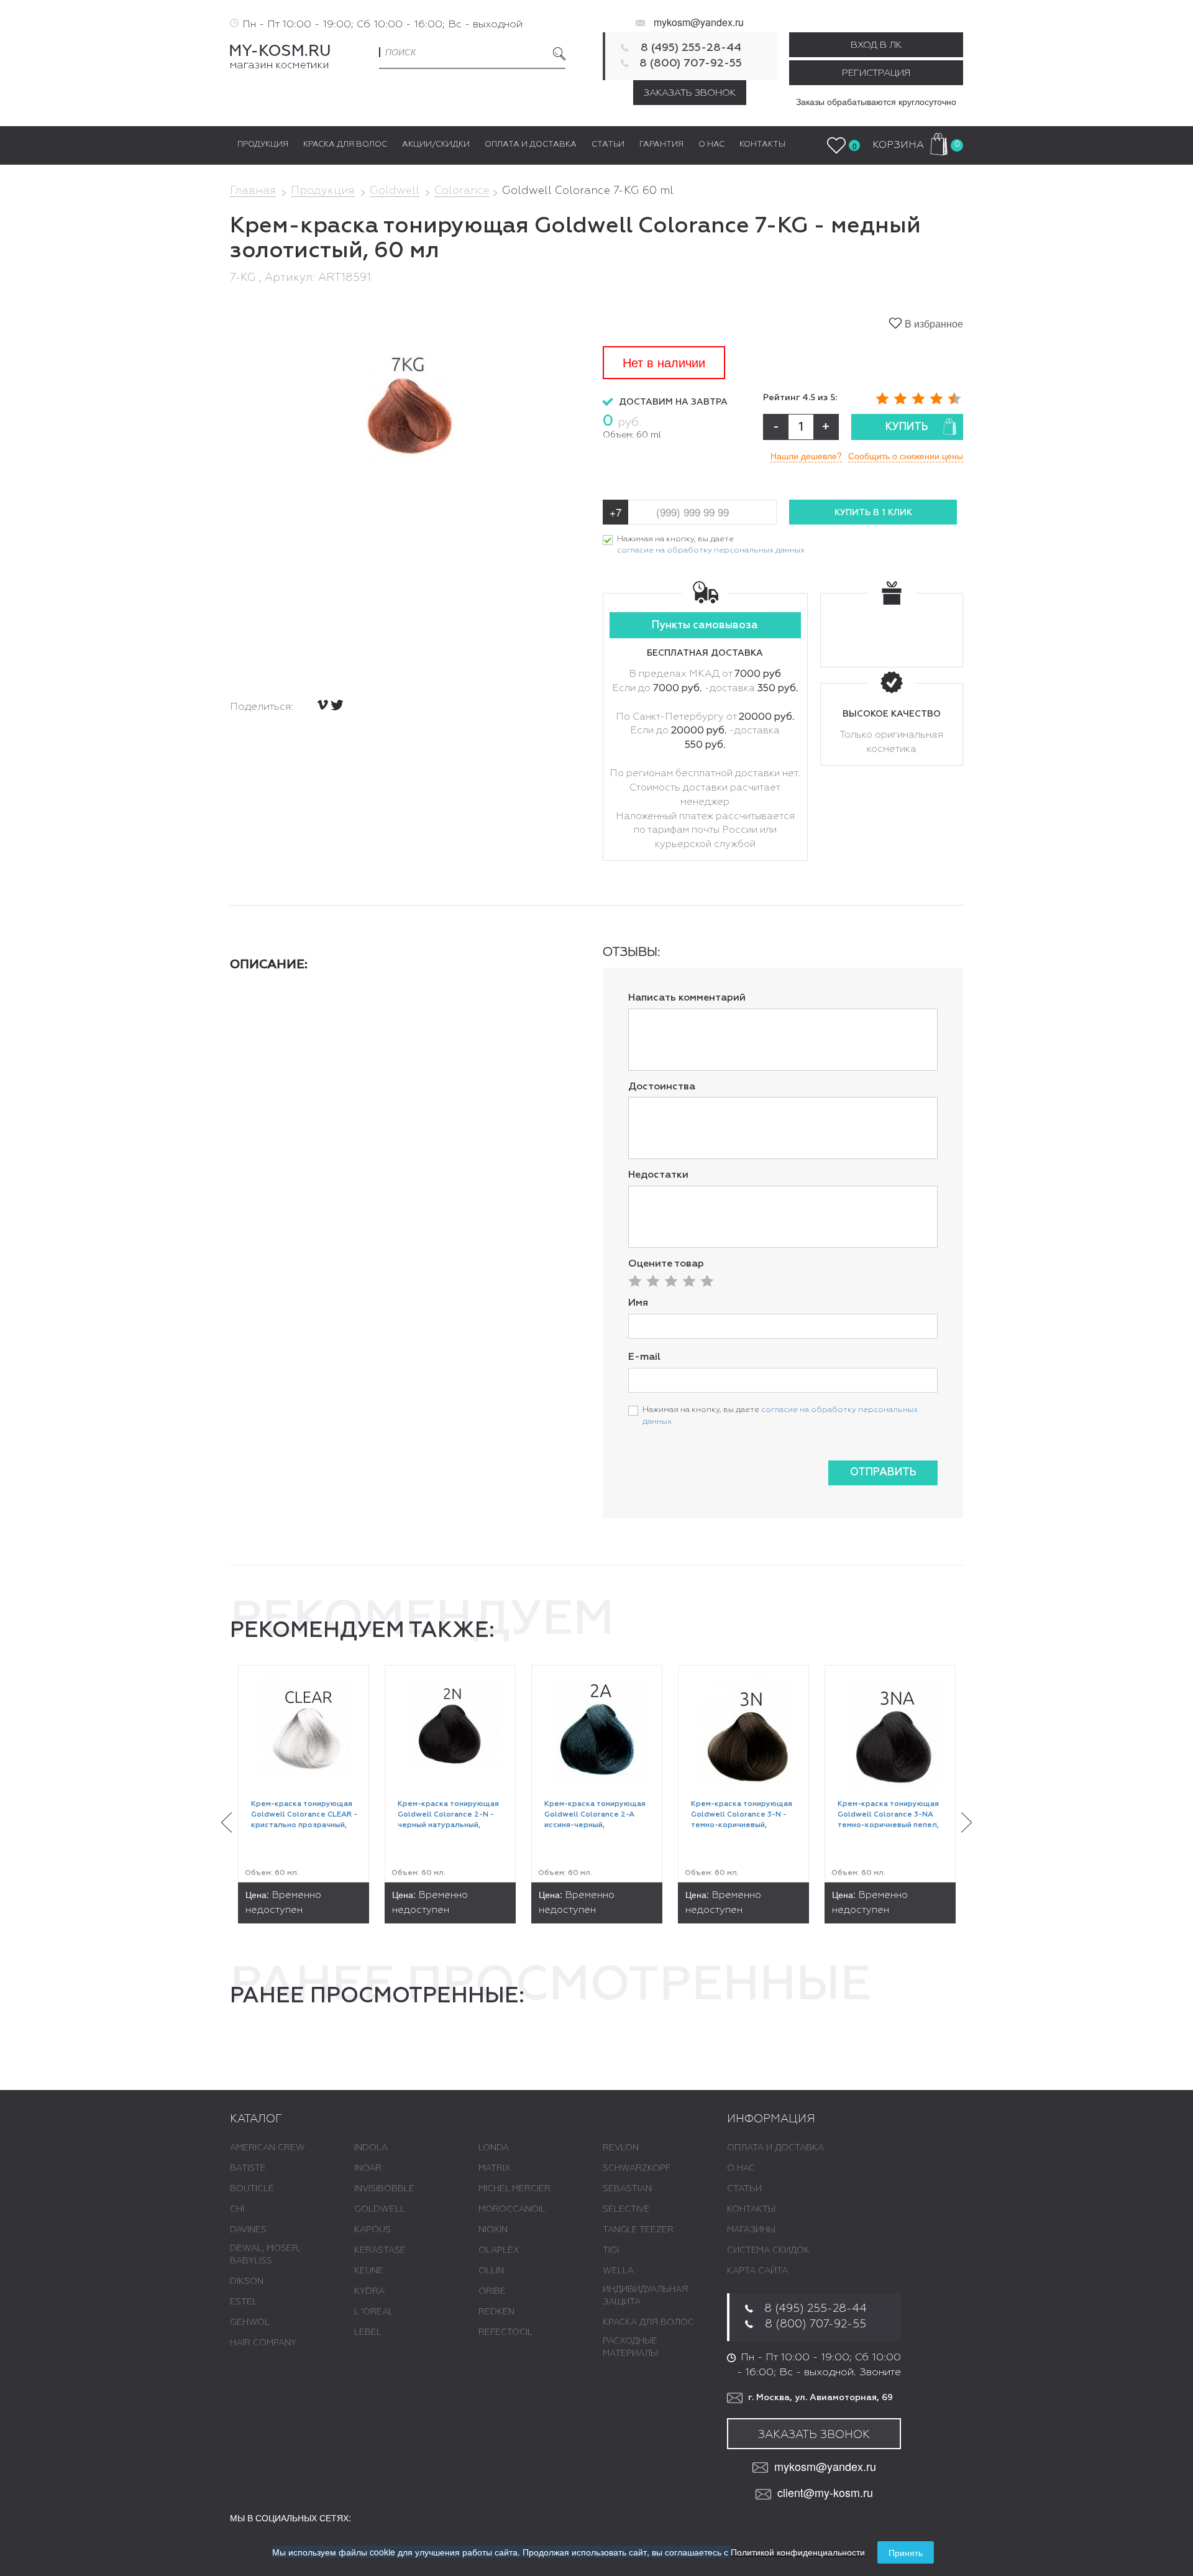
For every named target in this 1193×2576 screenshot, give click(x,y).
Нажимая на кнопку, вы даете (711, 545)
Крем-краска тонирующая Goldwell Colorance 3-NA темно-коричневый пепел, (888, 1815)
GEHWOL (250, 2322)
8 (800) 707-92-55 (691, 63)
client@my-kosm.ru (825, 2492)
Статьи (744, 2189)
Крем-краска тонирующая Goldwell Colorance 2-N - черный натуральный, (448, 1815)
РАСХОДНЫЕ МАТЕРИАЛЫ (630, 2347)
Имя (638, 1303)
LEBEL (368, 2332)
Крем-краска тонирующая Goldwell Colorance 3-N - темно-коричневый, (742, 1815)
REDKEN (496, 2312)
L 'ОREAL (374, 2312)
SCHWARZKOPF (637, 2168)
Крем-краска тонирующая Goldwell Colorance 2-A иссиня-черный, (595, 1815)
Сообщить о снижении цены (906, 456)
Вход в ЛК (876, 45)
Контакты (751, 2209)
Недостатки (658, 1175)
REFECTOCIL (505, 2332)
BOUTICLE (252, 2189)
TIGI (611, 2250)
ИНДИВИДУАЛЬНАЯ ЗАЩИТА (645, 2296)
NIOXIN (493, 2230)
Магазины (751, 2230)
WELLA (618, 2271)
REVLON (621, 2148)
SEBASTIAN (627, 2189)
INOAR (368, 2168)
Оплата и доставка (775, 2148)
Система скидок (768, 2250)
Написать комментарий (687, 998)
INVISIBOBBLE (384, 2189)
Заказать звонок (690, 93)
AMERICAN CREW (267, 2148)
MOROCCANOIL (512, 2209)
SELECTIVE (626, 2209)
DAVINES (248, 2230)
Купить (907, 427)
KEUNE (369, 2271)
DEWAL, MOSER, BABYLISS (265, 2255)
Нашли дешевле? (806, 456)
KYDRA (369, 2291)
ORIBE (492, 2291)
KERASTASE (380, 2250)
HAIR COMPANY (263, 2343)
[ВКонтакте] (322, 705)
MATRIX (495, 2168)
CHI (237, 2209)
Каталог (256, 2119)
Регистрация (876, 73)
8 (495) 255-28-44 (691, 48)
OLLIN (491, 2271)
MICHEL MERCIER (514, 2189)
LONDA (494, 2148)
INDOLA (371, 2148)
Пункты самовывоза (705, 626)
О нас (741, 2168)
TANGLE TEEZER (638, 2230)
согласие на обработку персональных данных (711, 550)
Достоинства (662, 1087)
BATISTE (248, 2168)
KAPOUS (373, 2230)
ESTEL (244, 2302)
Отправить (883, 1473)
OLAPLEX (499, 2250)
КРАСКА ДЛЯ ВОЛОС (648, 2322)
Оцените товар (666, 1264)
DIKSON (247, 2281)
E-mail (644, 1357)
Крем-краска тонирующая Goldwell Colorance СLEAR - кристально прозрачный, (304, 1815)
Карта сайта (757, 2271)
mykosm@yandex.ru (699, 22)
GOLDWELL (380, 2209)
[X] (337, 705)
